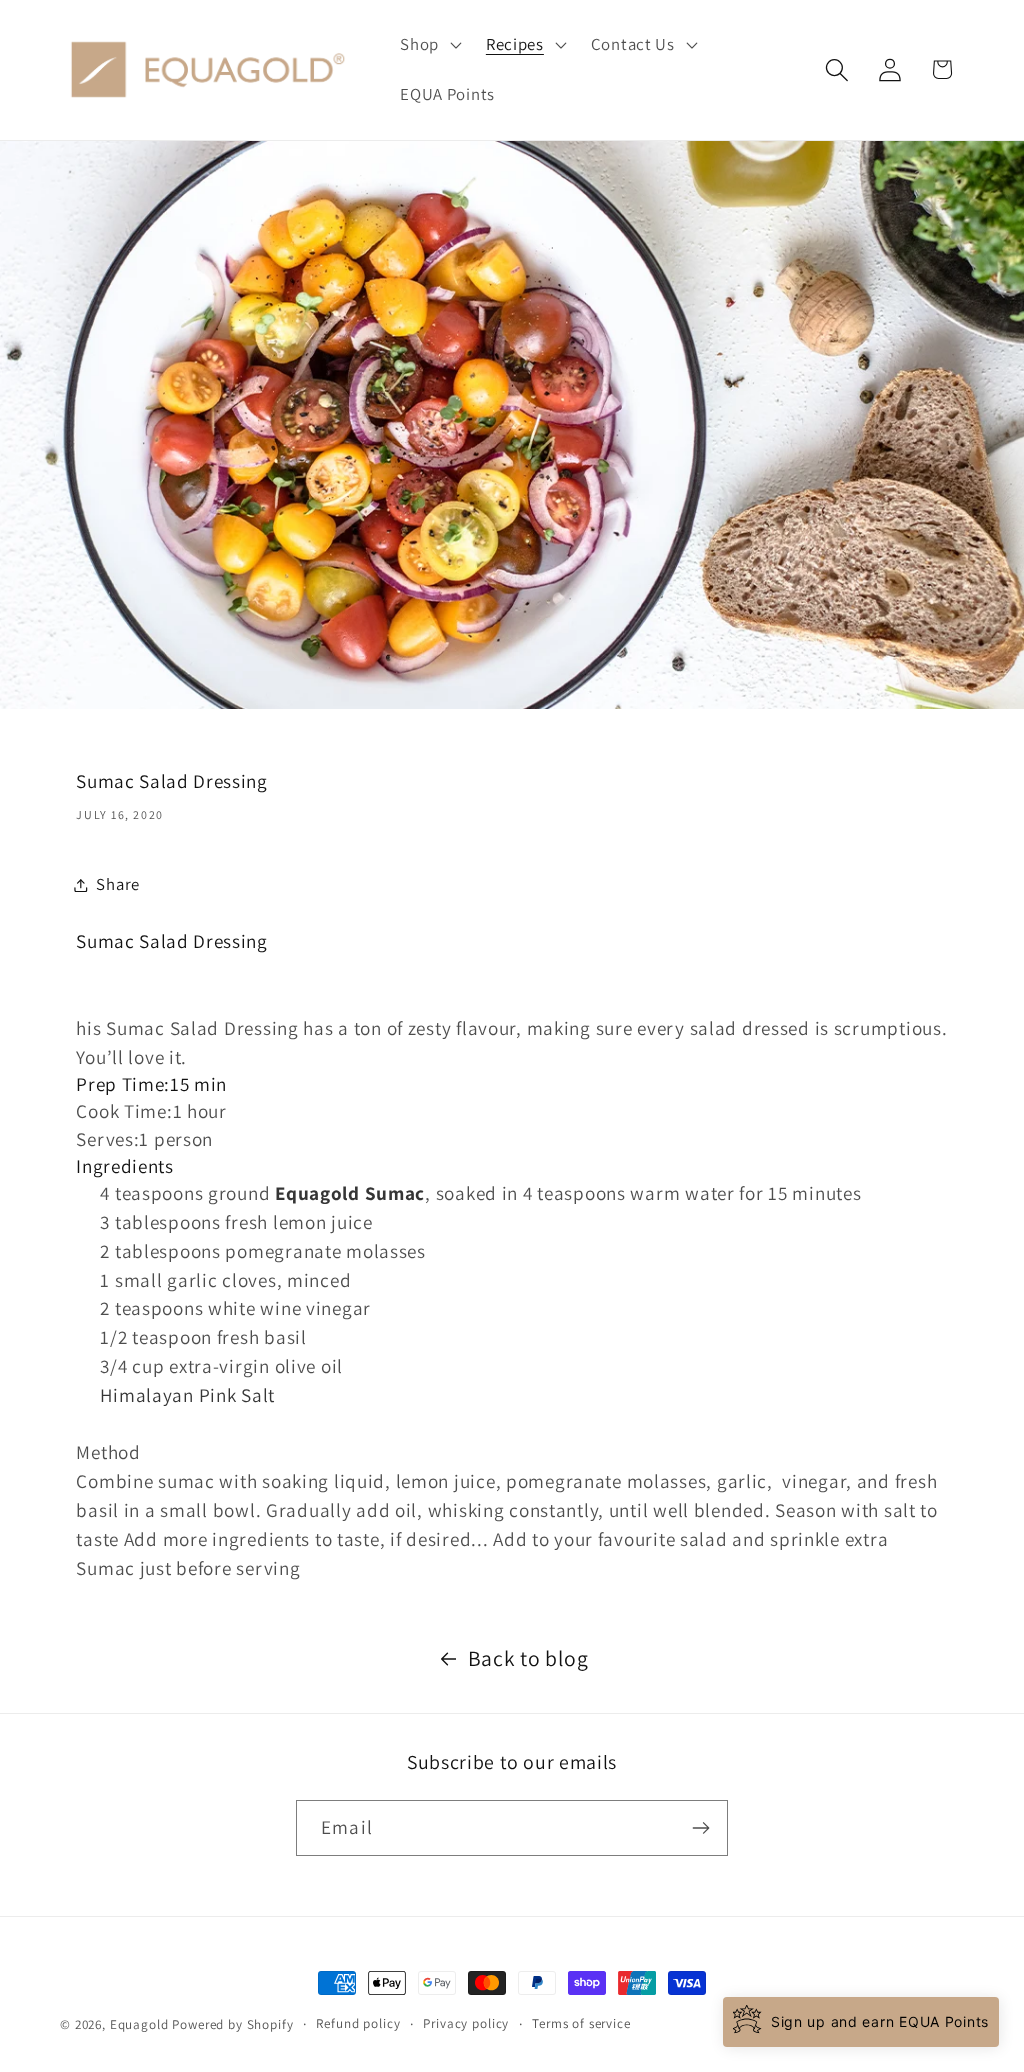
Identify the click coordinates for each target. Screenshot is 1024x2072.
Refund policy (358, 2023)
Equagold (139, 2024)
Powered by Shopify (232, 2024)
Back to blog (528, 1658)
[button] (429, 45)
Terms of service (581, 2023)
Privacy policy (466, 2023)
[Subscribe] (700, 1828)
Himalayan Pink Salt (187, 1395)
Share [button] (118, 884)
